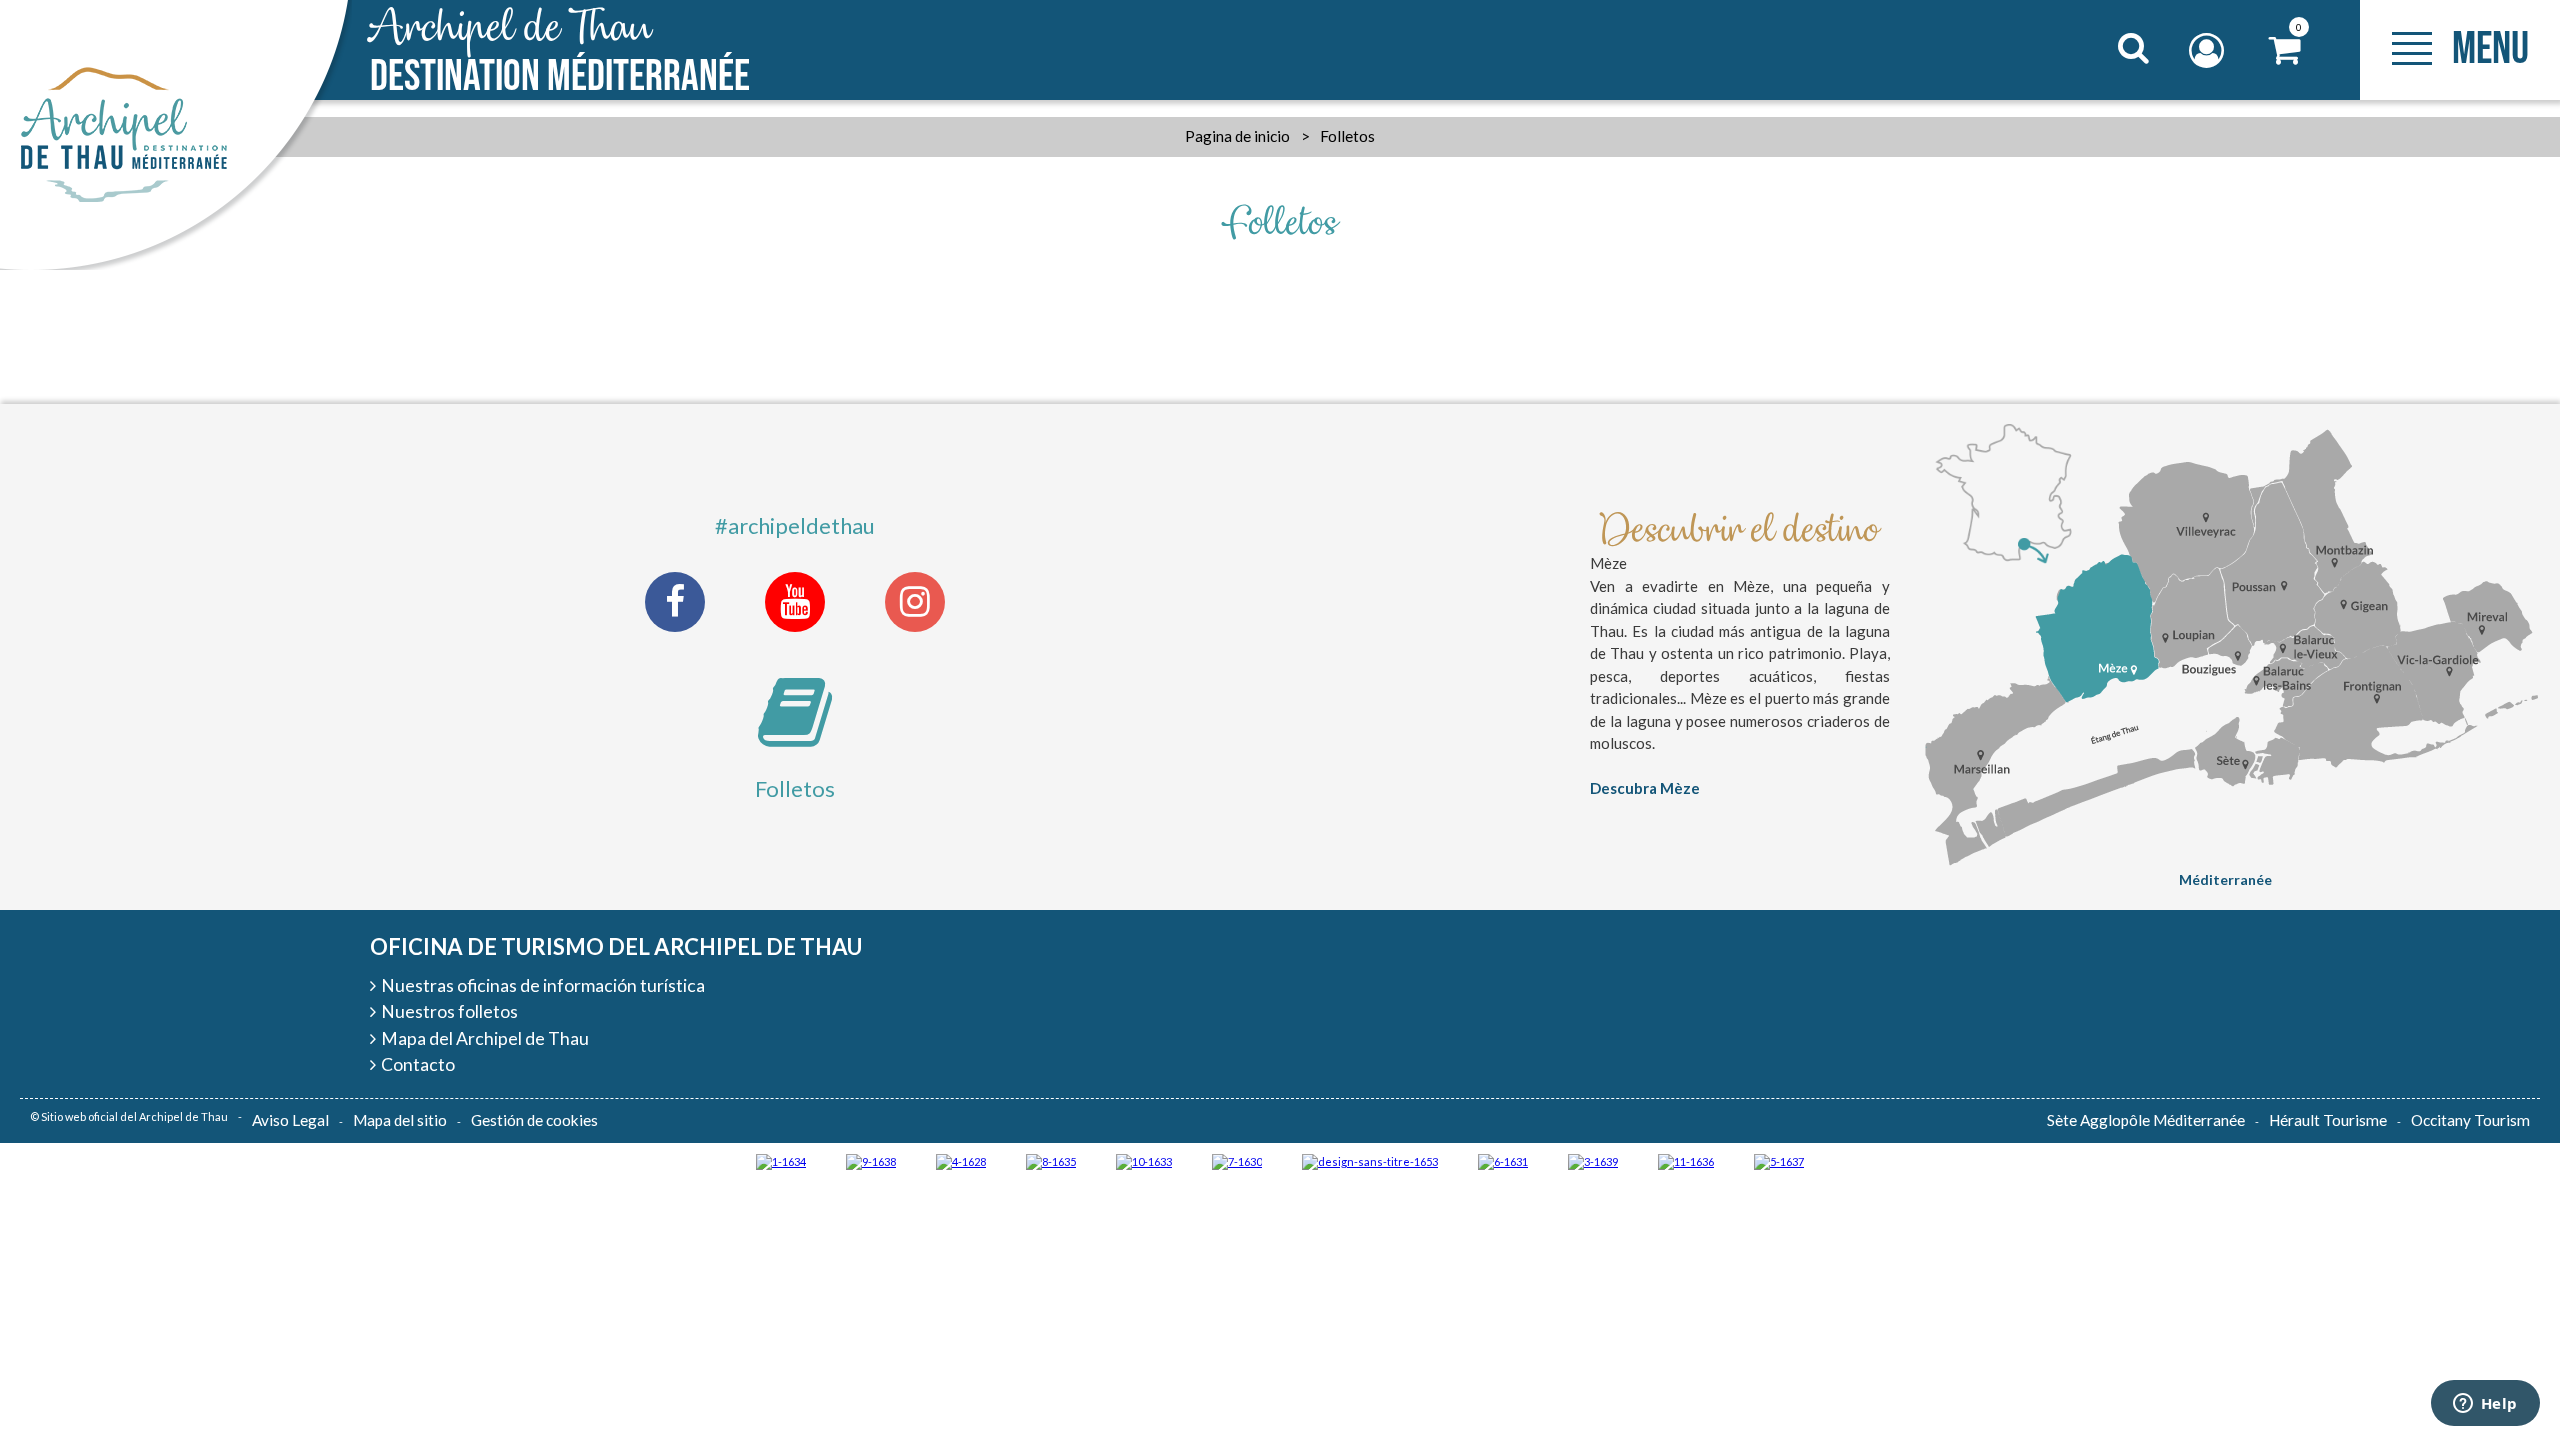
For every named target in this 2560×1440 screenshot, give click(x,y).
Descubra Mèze (1645, 788)
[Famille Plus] (961, 1160)
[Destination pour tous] (1779, 1160)
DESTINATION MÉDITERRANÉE (560, 52)
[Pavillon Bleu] (1503, 1160)
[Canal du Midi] (1237, 1160)
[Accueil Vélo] (1593, 1160)
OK (2108, 86)
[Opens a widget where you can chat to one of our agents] (2485, 1405)
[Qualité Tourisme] (1370, 1160)
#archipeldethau (795, 525)
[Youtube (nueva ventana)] (795, 602)
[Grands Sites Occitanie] (781, 1160)
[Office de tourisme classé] (1686, 1160)
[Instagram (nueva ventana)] (915, 602)
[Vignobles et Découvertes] (1051, 1160)
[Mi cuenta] (2209, 50)
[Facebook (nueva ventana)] (675, 602)
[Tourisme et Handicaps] (871, 1160)
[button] (2285, 50)
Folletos (795, 788)
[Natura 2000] (1144, 1160)
